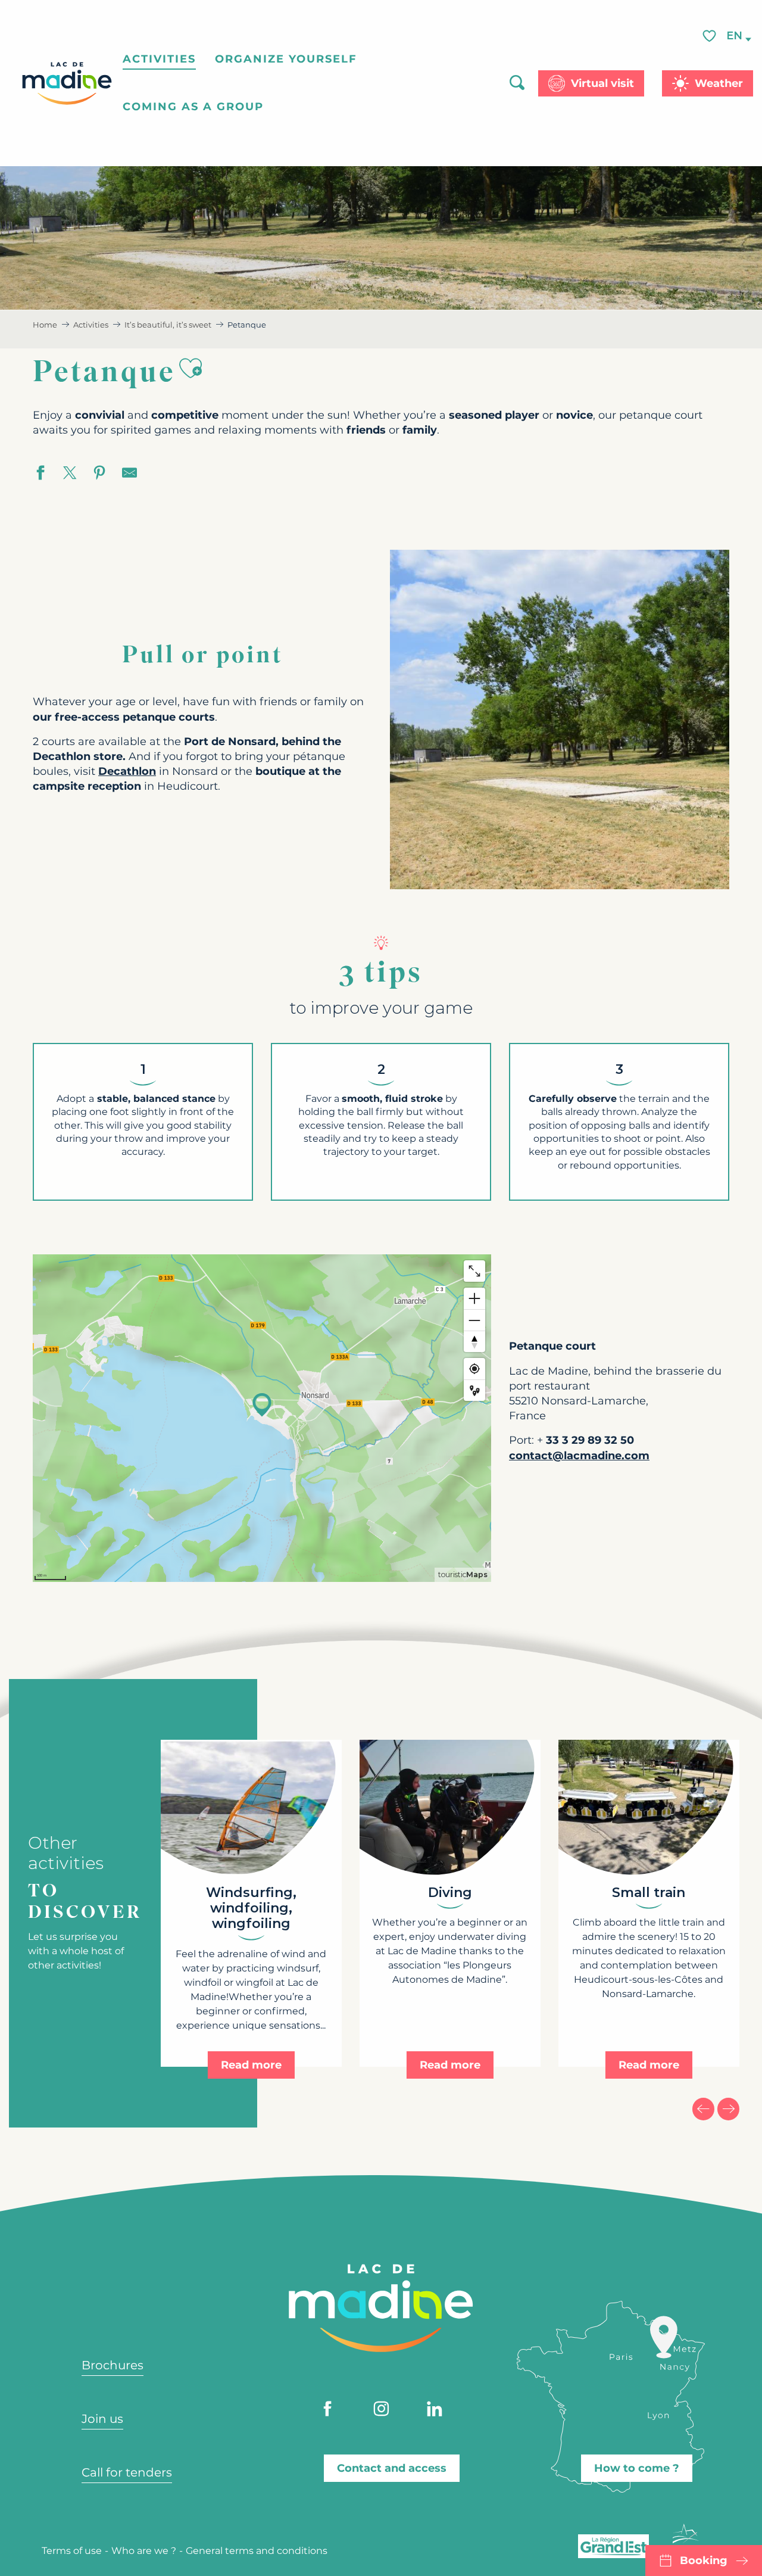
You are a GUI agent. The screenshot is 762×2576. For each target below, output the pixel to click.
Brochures (113, 2365)
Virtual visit (602, 83)
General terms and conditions (257, 2551)
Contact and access (392, 2468)
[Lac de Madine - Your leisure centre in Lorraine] (67, 83)
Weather (719, 83)
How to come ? (637, 2468)
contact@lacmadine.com (579, 1456)
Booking (704, 2561)
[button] (735, 37)
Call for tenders (127, 2472)
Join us (102, 2419)
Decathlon (127, 771)
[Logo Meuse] (686, 2541)
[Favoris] (711, 37)
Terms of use (72, 2551)
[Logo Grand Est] (613, 2546)
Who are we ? (144, 2551)
